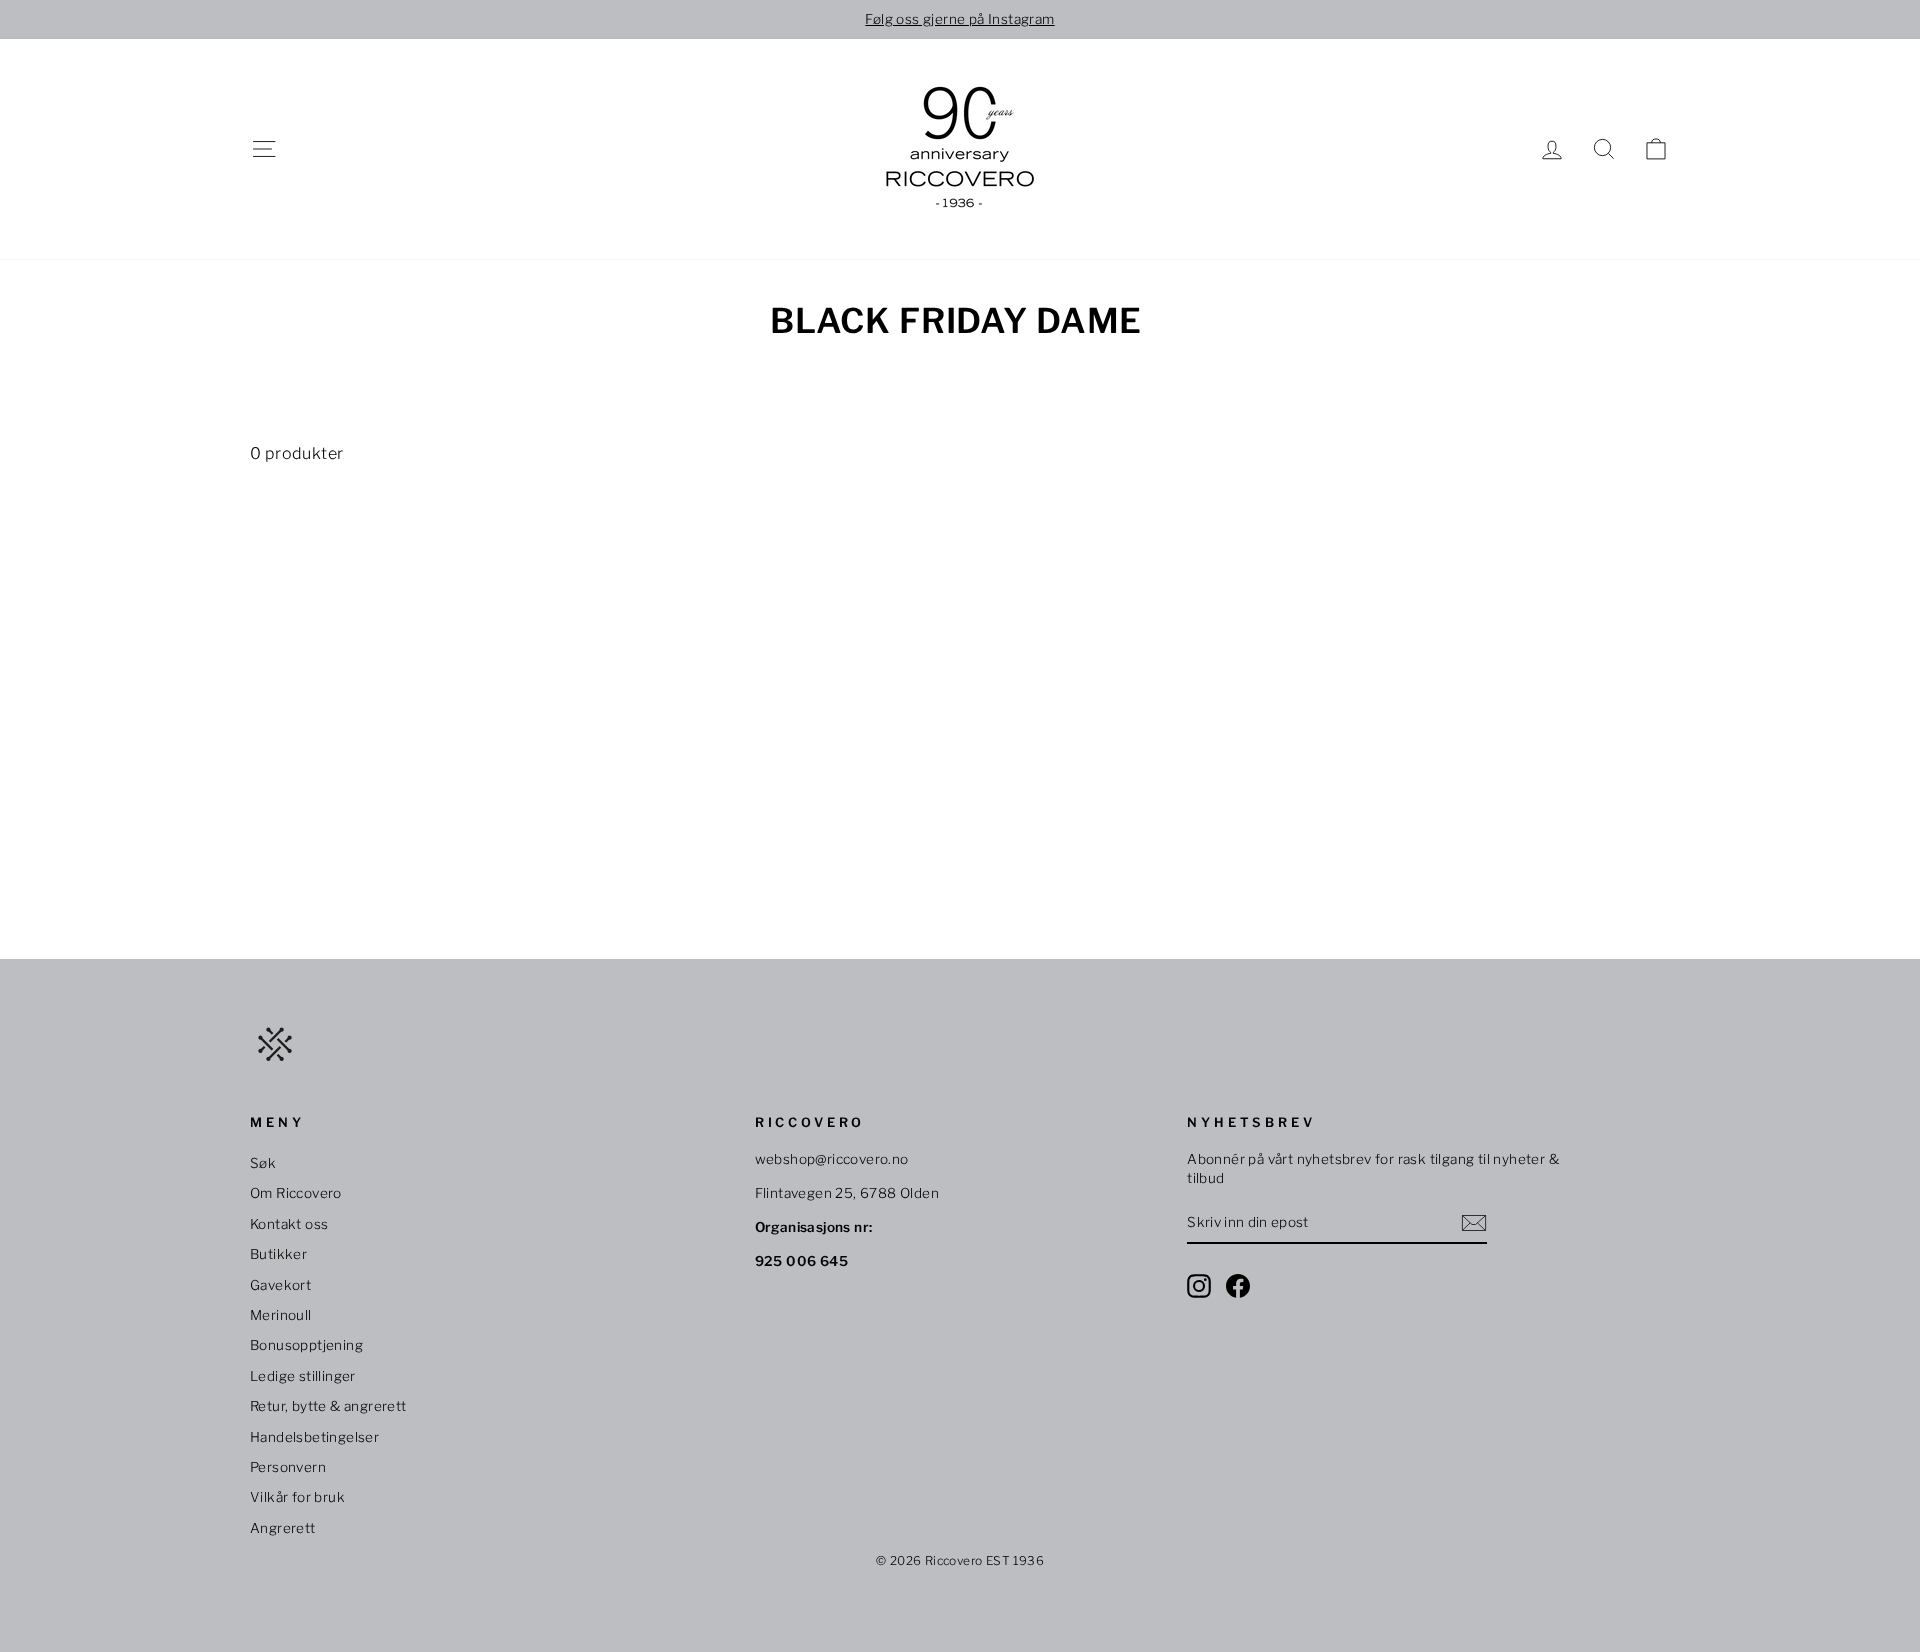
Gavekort (280, 1285)
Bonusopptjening (306, 1345)
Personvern (288, 1467)
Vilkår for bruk (297, 1497)
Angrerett (283, 1528)
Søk (263, 1163)
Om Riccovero (296, 1193)
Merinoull (281, 1315)
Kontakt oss (289, 1224)
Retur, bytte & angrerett (328, 1406)
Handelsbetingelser (314, 1437)
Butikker (278, 1254)
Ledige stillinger (303, 1376)
